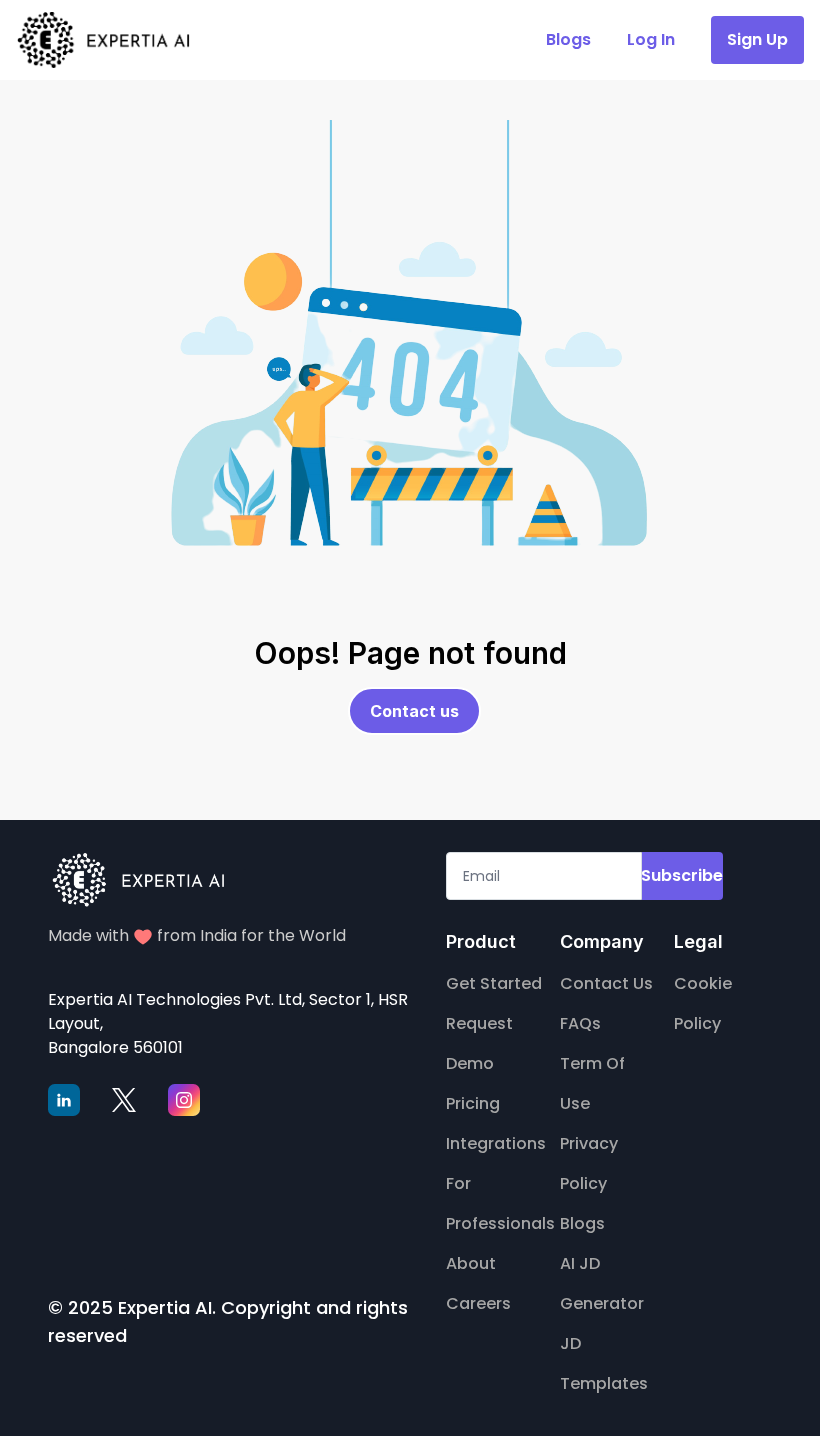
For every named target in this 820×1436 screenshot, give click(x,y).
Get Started (494, 983)
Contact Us (606, 983)
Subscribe (682, 875)
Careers (478, 1303)
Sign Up (757, 39)
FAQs (580, 1023)
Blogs (582, 1223)
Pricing (473, 1103)
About (471, 1263)
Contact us (414, 711)
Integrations (496, 1143)
